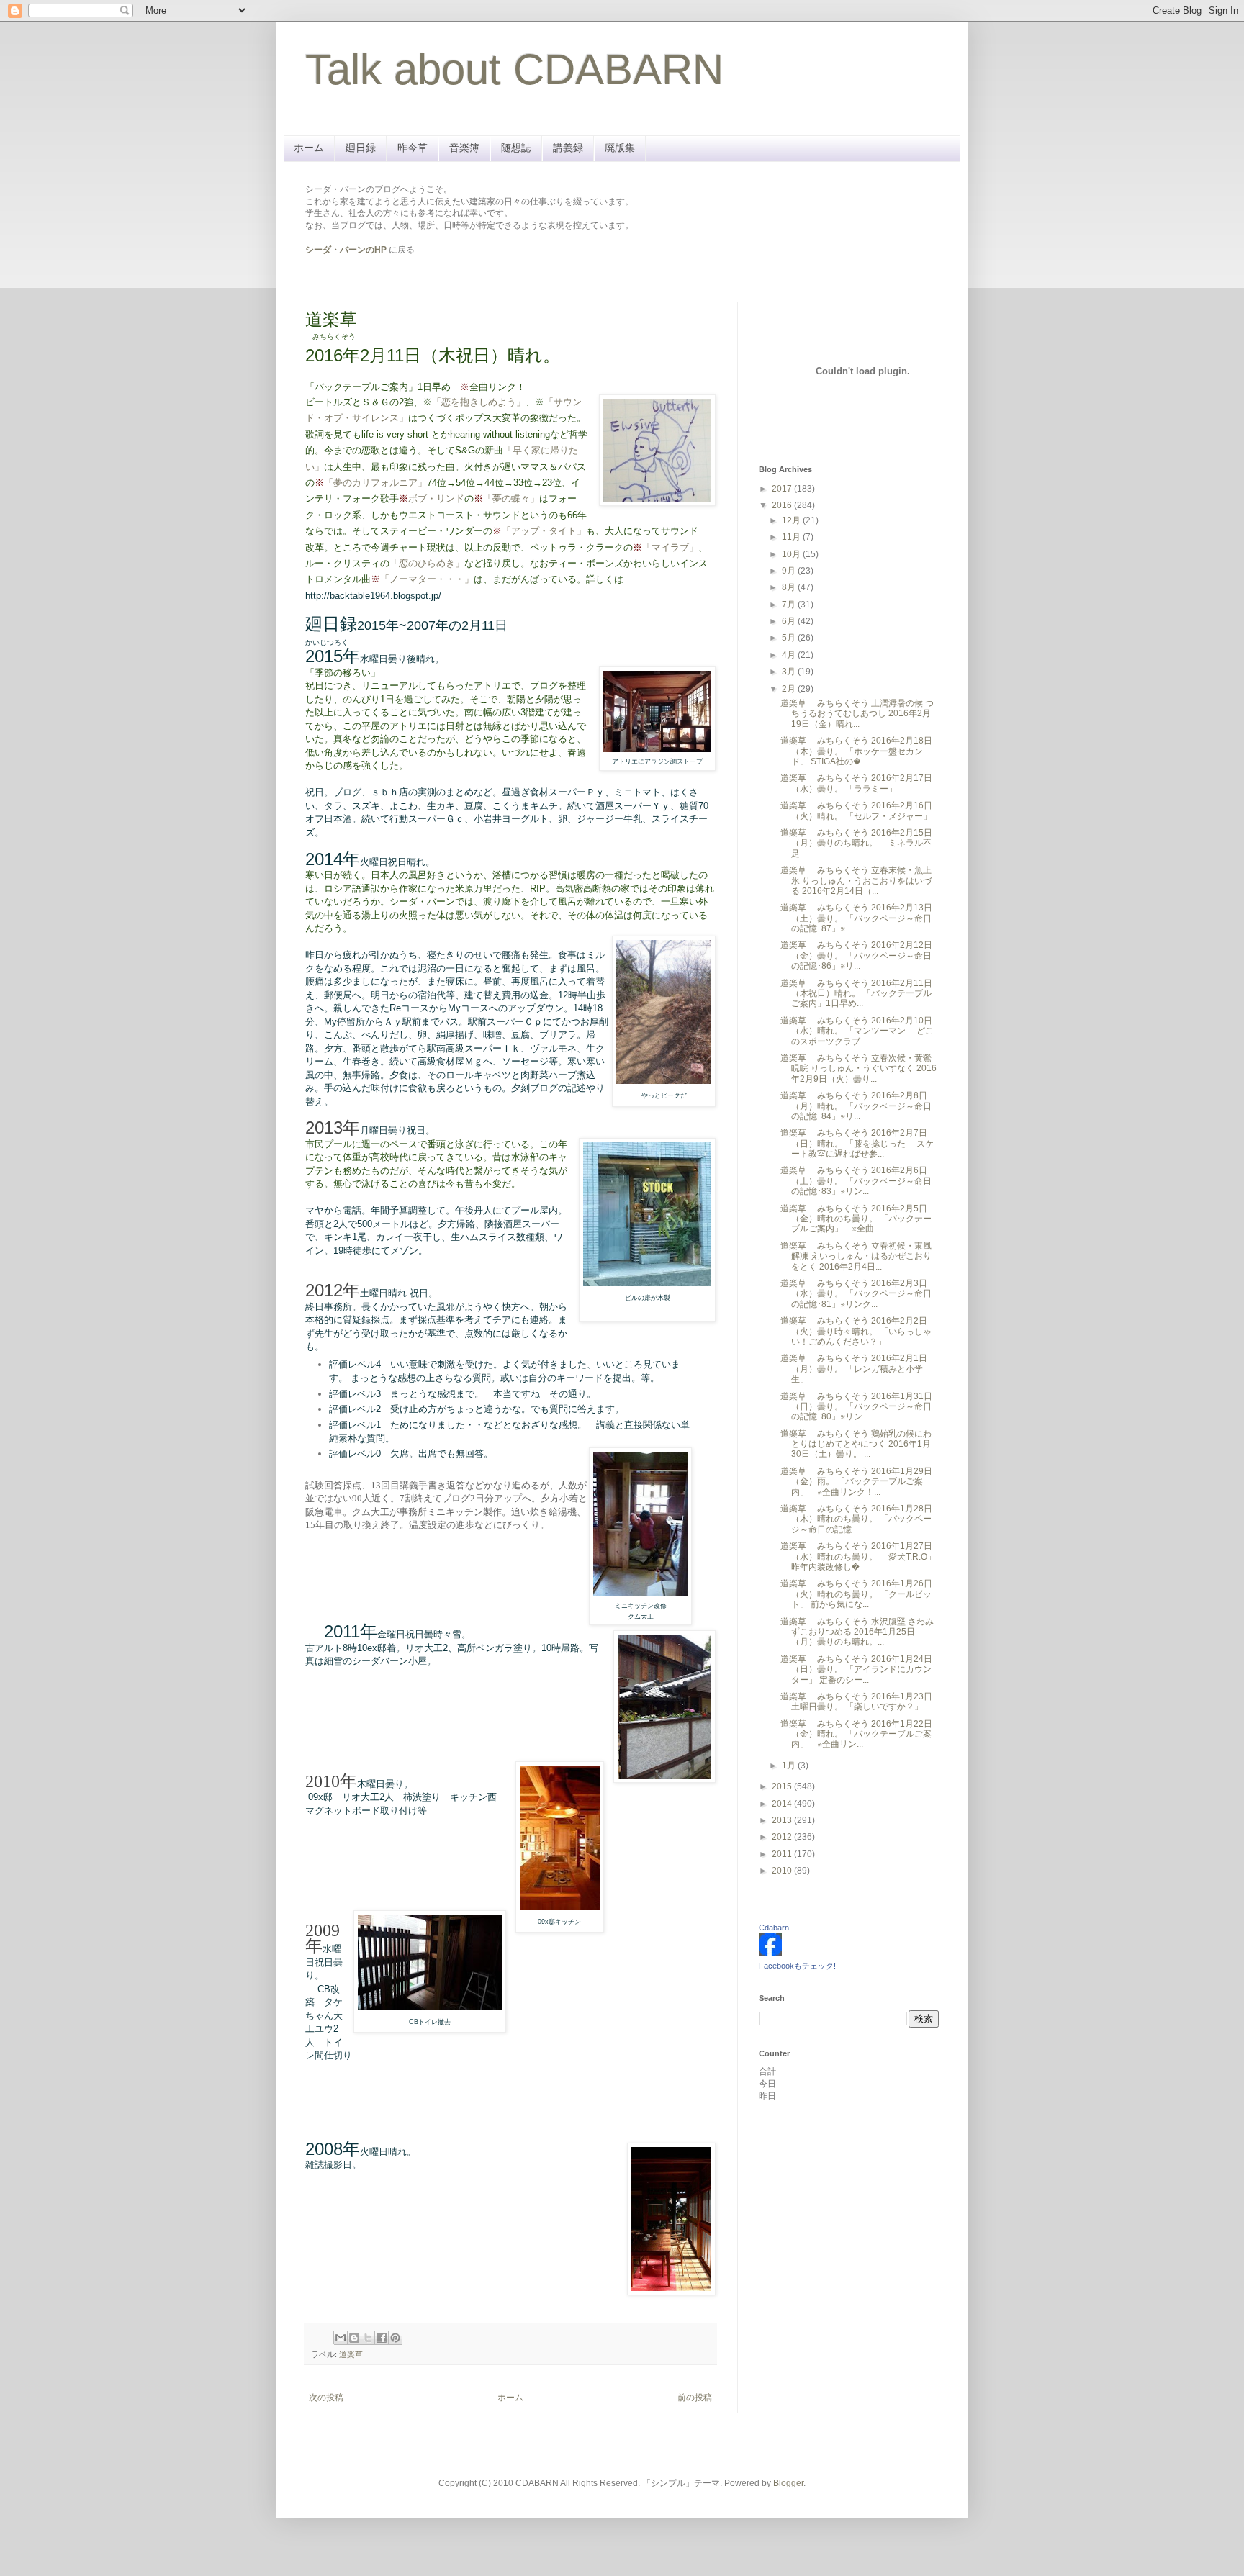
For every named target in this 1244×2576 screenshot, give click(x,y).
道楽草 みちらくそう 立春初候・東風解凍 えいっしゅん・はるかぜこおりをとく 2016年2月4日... (856, 1256)
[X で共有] (368, 2338)
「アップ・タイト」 (544, 531)
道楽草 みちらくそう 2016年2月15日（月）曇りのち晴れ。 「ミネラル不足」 (856, 843)
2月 (790, 689)
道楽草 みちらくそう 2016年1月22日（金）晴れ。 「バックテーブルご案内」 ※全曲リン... (856, 1734)
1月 (790, 1766)
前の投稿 (695, 2398)
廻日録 (361, 148)
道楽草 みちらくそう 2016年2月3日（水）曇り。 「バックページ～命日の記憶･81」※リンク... (856, 1294)
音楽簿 (464, 148)
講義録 (568, 148)
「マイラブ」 (670, 547)
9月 (790, 571)
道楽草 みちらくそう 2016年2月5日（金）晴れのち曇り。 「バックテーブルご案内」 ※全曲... (856, 1219)
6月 (790, 621)
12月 (792, 520)
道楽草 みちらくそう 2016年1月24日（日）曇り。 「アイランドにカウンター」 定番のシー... (856, 1669)
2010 (783, 1871)
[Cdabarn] (770, 1953)
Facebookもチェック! (797, 1966)
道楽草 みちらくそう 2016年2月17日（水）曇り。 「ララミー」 (856, 783)
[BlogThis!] (354, 2338)
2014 (783, 1804)
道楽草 (351, 2354)
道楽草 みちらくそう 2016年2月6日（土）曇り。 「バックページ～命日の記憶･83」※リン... (856, 1181)
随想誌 (516, 148)
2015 (783, 1786)
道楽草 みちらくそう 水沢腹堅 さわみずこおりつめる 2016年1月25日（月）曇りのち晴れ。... (857, 1632)
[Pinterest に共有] (395, 2338)
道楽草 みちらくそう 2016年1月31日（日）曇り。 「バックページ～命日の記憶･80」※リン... (856, 1407)
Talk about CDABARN (514, 69)
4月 (790, 655)
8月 (790, 587)
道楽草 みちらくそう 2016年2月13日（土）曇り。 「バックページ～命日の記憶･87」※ (856, 918)
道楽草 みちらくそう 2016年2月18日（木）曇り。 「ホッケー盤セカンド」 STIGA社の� (856, 751)
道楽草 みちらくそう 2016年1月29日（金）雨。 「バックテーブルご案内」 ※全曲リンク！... (856, 1482)
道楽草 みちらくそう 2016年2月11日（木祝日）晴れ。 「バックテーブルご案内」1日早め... (856, 994)
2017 (783, 489)
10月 (792, 554)
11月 (792, 537)
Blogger (788, 2483)
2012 (783, 1837)
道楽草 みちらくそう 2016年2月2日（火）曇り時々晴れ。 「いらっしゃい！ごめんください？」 (856, 1331)
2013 (783, 1820)
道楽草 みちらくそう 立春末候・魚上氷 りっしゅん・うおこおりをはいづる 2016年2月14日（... (856, 881)
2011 (783, 1854)
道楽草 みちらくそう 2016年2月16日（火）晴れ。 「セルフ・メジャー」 (856, 810)
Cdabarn (774, 1928)
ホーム (309, 148)
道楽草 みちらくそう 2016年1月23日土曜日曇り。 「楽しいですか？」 (856, 1701)
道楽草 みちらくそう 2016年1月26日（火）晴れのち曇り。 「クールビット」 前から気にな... (856, 1594)
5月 (790, 638)
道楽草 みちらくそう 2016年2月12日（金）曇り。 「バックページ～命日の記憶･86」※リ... (856, 955)
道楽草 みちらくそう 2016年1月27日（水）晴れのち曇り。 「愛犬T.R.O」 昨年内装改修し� (858, 1556)
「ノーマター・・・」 (427, 579)
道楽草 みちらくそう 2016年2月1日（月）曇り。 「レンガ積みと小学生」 (854, 1369)
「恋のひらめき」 (427, 563)
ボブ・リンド (436, 498)
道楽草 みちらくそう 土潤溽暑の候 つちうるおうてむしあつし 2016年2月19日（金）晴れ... (857, 714)
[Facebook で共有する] (382, 2338)
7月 (790, 605)
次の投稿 (326, 2398)
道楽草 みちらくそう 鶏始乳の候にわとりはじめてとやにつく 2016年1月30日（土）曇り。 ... (856, 1444)
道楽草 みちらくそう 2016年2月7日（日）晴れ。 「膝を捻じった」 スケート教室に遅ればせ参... (857, 1143)
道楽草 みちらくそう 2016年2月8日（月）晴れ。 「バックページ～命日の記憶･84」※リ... (856, 1106)
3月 (790, 672)
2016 (783, 505)
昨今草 (413, 148)
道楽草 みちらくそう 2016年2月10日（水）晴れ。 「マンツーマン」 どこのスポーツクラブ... (857, 1031)
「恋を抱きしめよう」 (479, 402)
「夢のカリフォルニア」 (375, 483)
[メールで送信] (341, 2338)
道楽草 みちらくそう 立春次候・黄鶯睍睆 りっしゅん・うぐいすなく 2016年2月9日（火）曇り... (858, 1068)
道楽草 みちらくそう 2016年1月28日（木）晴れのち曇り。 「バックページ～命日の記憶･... (856, 1519)
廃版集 (620, 148)
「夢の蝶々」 (511, 498)
